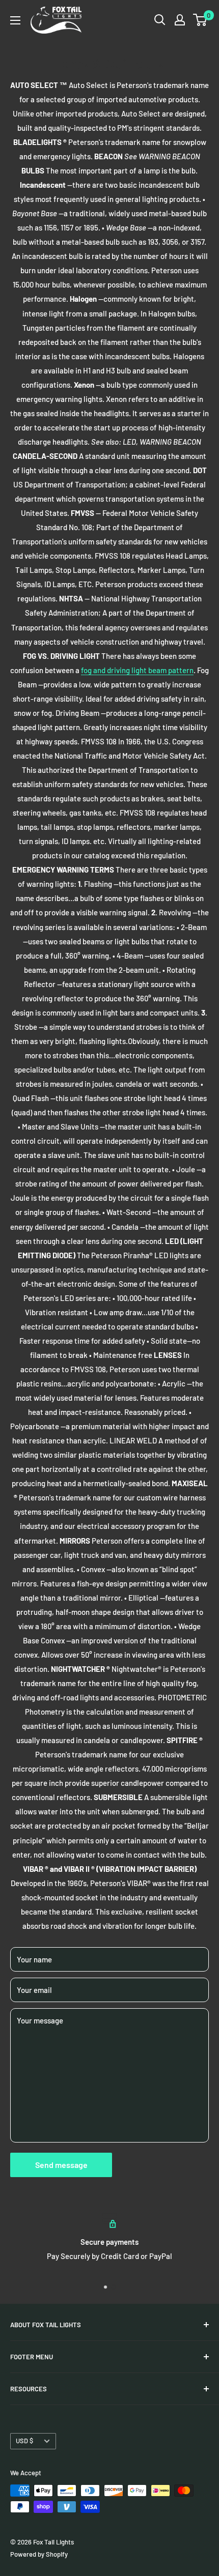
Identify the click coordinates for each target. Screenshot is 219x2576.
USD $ (24, 2441)
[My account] (180, 20)
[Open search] (160, 20)
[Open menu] (15, 20)
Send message (61, 2165)
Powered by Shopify (39, 2554)
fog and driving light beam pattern (137, 670)
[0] (200, 20)
